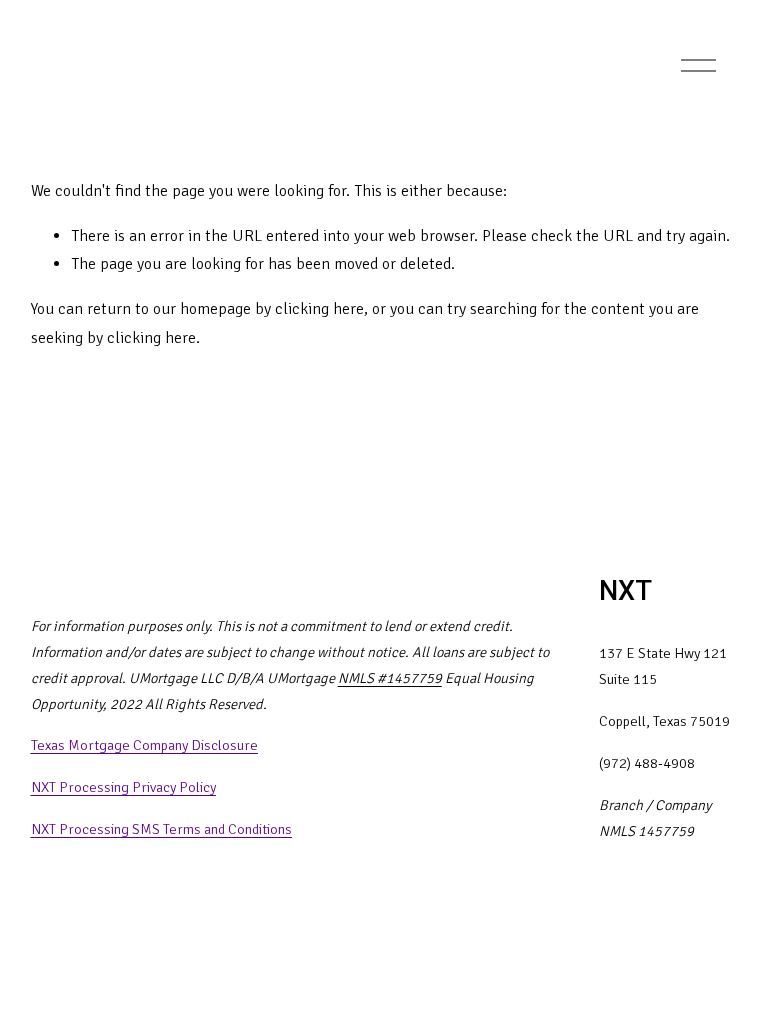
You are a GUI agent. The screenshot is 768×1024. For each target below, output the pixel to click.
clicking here (319, 309)
